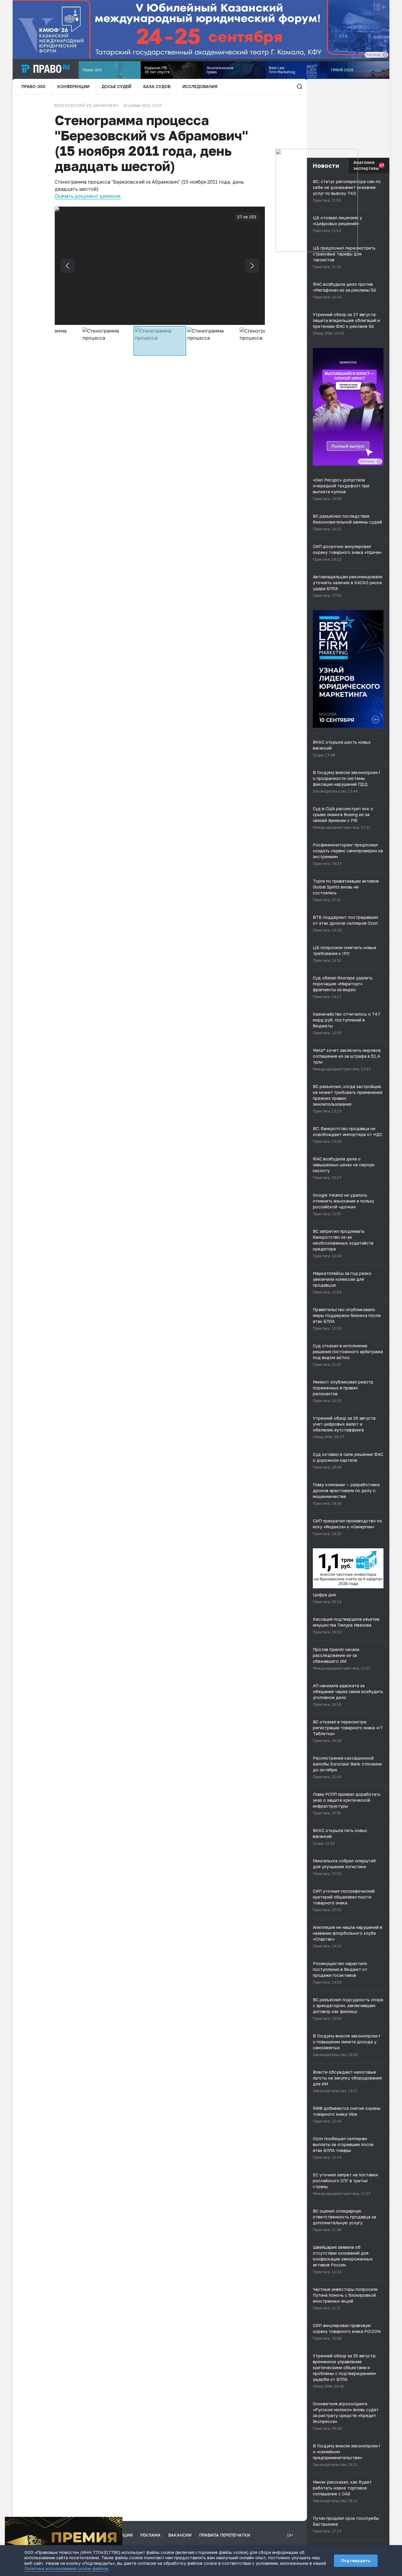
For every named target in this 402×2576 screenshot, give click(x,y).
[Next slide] (252, 266)
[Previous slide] (68, 266)
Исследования (200, 86)
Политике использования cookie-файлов (66, 2568)
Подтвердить (356, 2561)
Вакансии (180, 2535)
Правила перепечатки (225, 2535)
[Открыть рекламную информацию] (379, 461)
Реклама (151, 2535)
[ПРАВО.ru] (46, 69)
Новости (326, 165)
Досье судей (116, 86)
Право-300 (33, 86)
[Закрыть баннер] (118, 2521)
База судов (157, 86)
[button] (55, 341)
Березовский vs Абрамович (87, 106)
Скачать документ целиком (88, 196)
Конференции (73, 86)
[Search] (300, 87)
